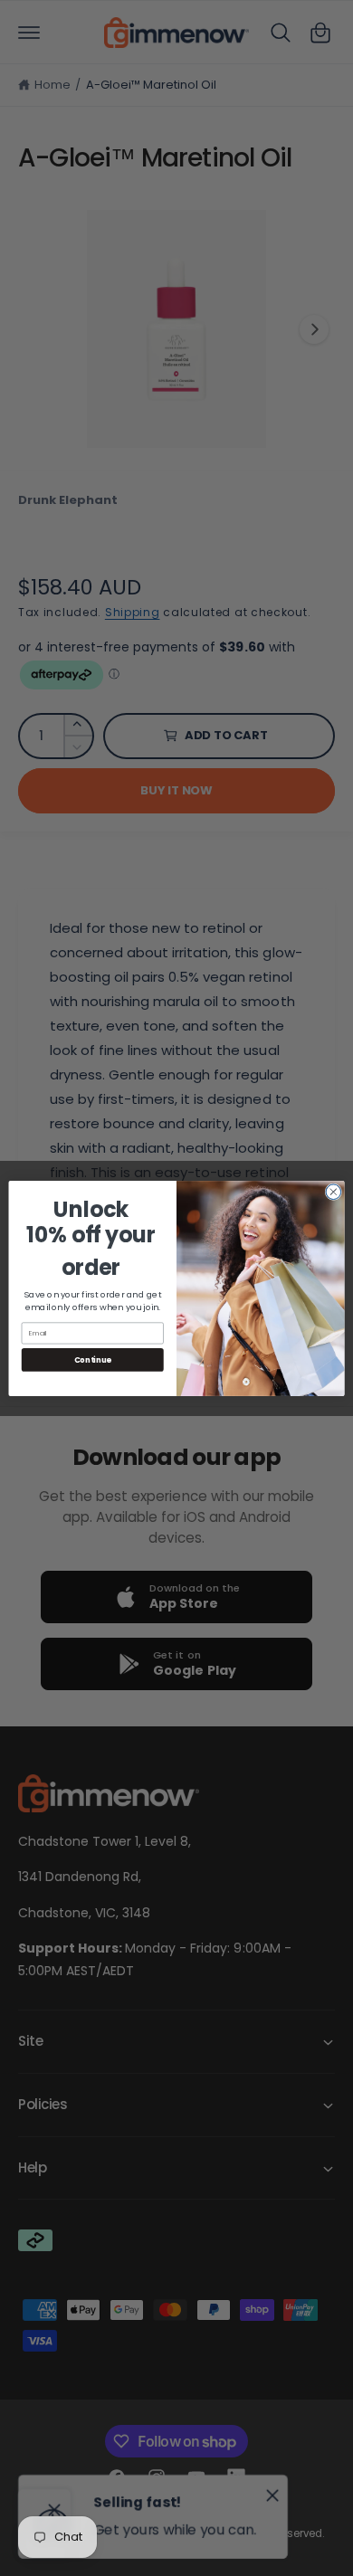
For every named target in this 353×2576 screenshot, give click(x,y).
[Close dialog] (334, 1191)
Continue (93, 1359)
